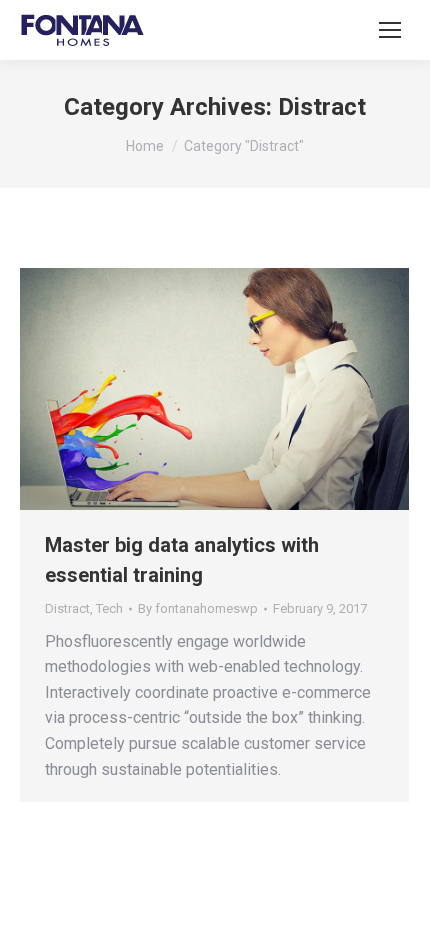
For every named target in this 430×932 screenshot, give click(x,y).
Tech (109, 608)
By (198, 608)
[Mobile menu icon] (390, 30)
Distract (67, 608)
